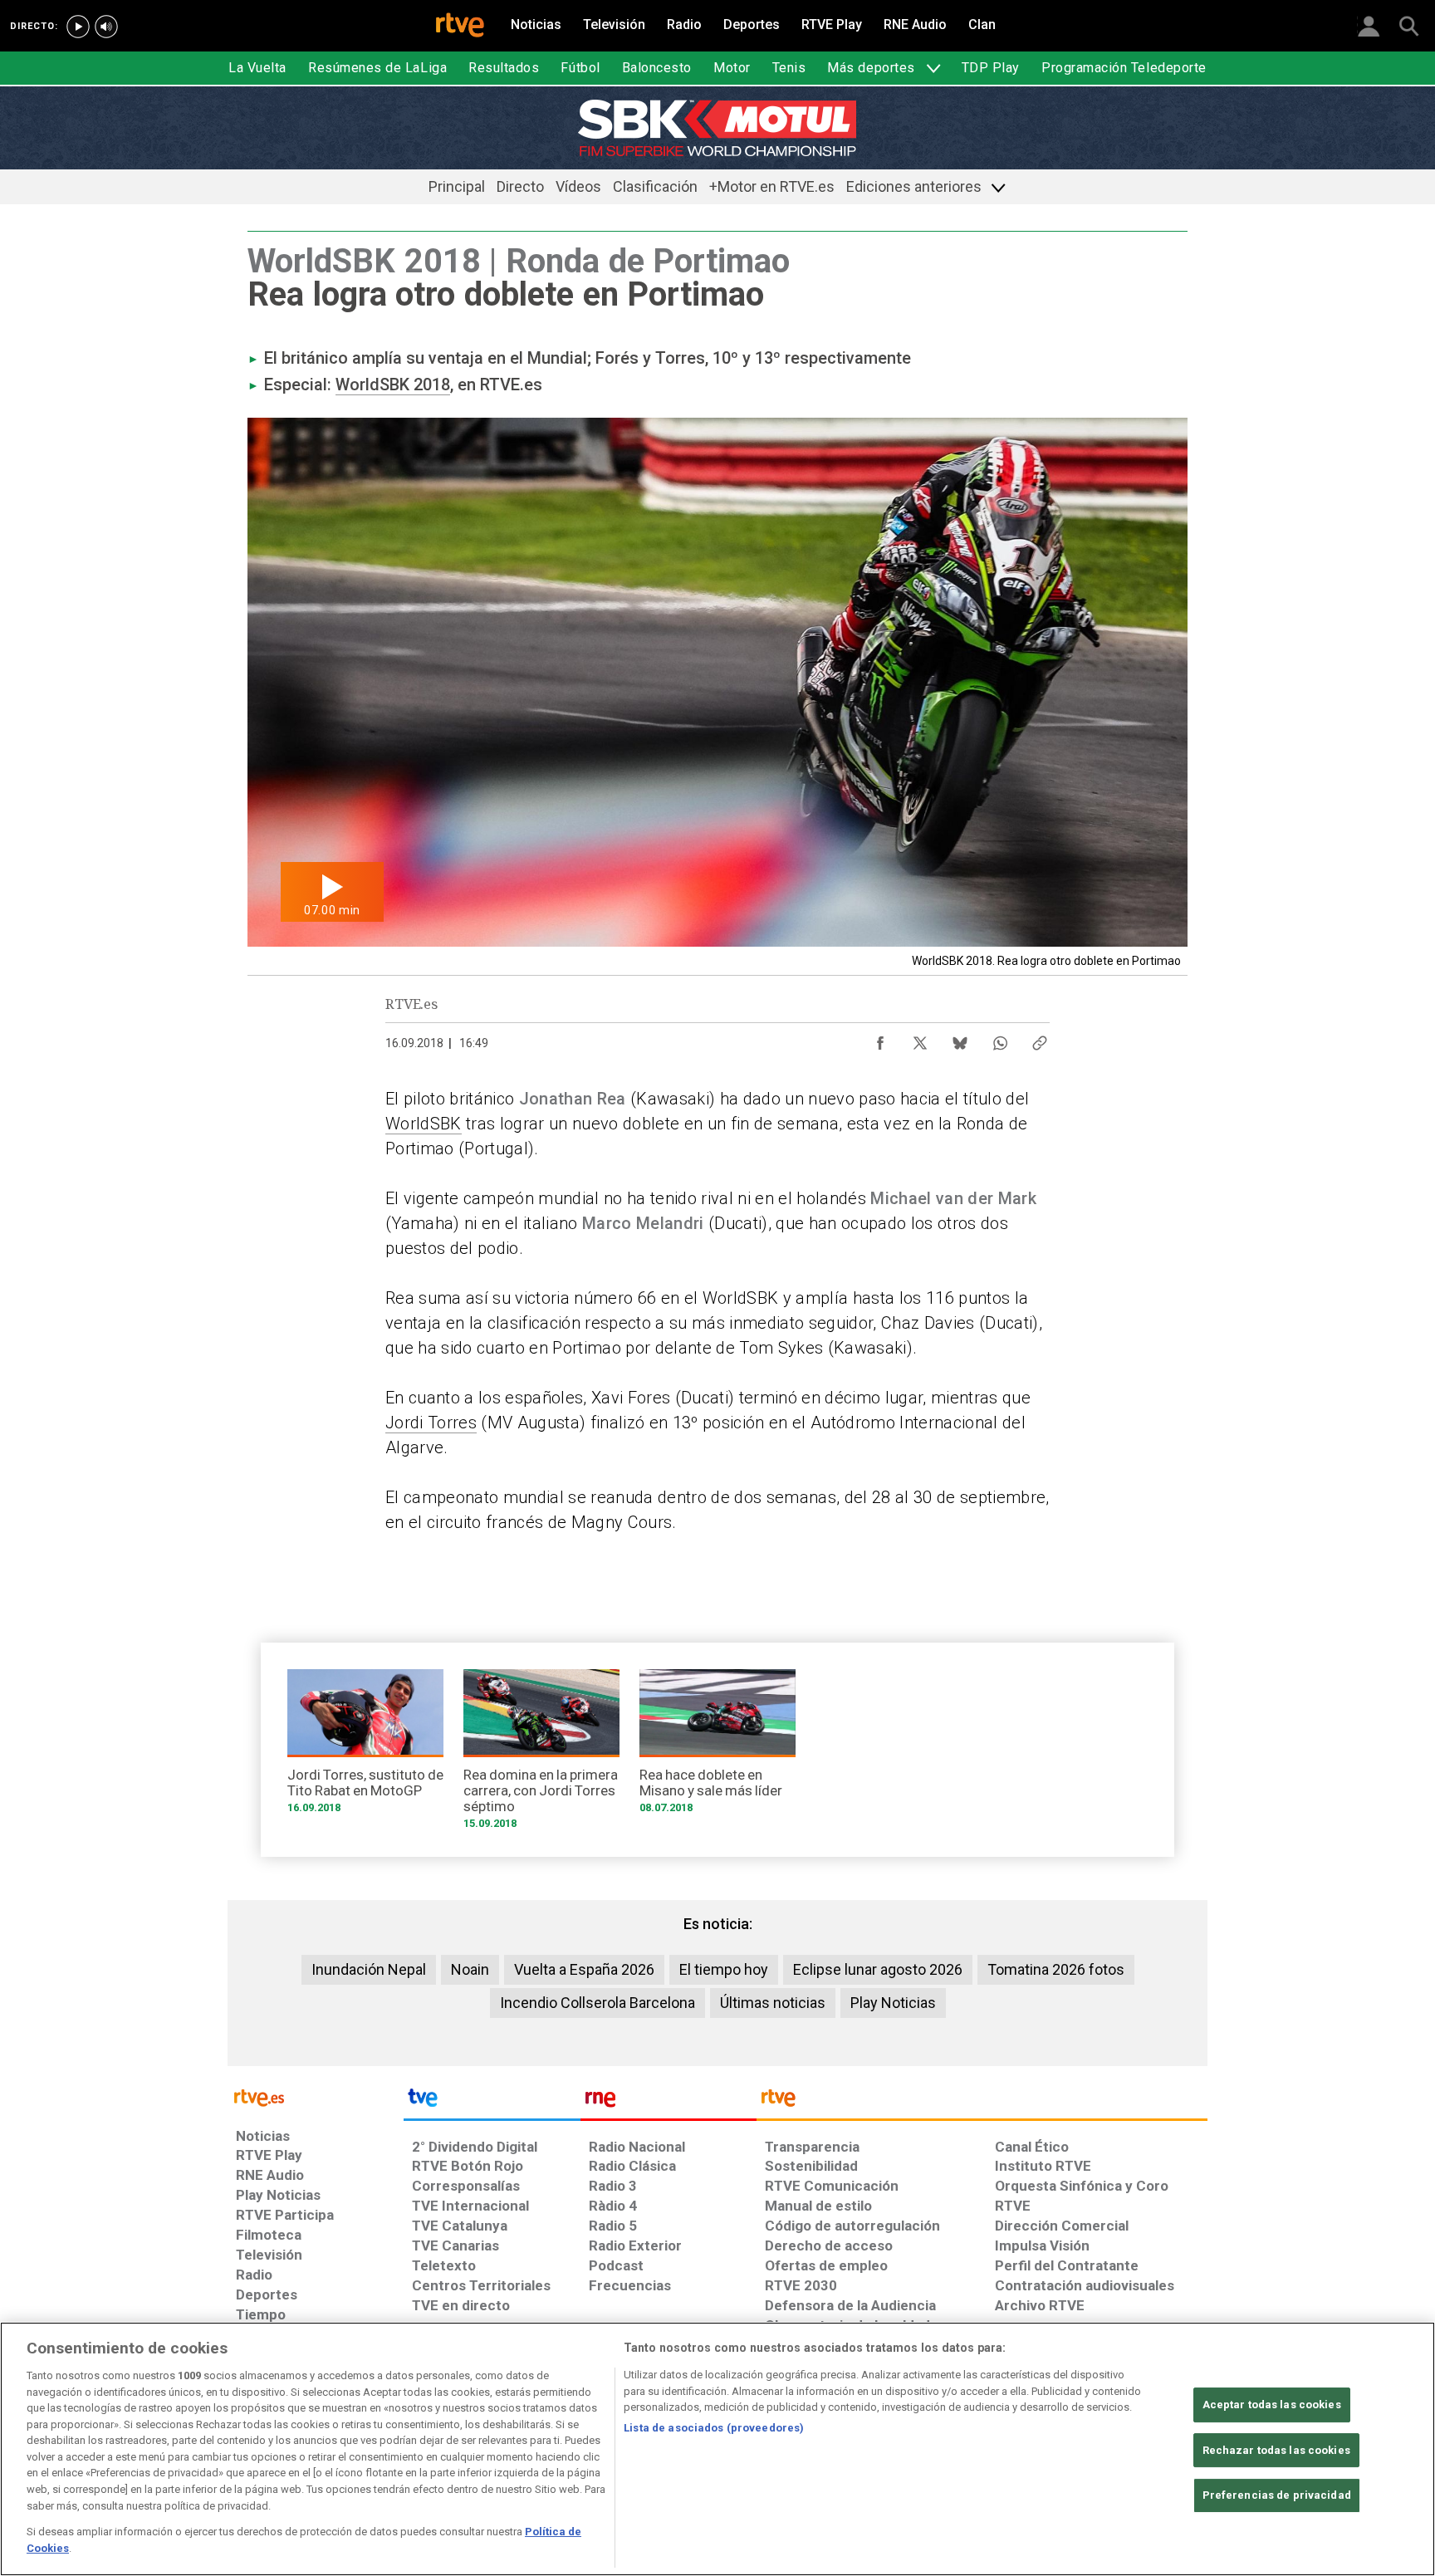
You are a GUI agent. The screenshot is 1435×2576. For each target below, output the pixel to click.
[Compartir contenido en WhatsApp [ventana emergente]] (1000, 1039)
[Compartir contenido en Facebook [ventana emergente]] (880, 1039)
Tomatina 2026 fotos (1056, 1969)
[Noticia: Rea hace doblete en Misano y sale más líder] (717, 1747)
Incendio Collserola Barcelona (598, 2003)
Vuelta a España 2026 (584, 1969)
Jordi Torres (431, 1423)
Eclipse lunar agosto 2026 (878, 1969)
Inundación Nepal (369, 1969)
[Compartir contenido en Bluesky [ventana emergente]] (960, 1039)
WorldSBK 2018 (393, 384)
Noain (470, 1969)
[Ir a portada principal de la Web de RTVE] (316, 2096)
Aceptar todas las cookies (1272, 2405)
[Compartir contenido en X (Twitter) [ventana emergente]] (920, 1039)
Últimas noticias (773, 2003)
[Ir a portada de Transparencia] (982, 2102)
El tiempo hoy (724, 1969)
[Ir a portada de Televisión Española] (492, 2102)
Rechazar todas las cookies (1276, 2450)
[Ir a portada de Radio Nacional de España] (669, 2102)
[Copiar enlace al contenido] (1040, 1039)
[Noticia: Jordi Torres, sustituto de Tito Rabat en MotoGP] (365, 1747)
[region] (717, 2449)
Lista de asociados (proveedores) (714, 2428)
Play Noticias (893, 2003)
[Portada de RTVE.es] (460, 27)
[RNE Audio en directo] (106, 27)
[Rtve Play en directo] (78, 27)
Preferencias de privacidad (1277, 2495)
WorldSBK (424, 1124)
